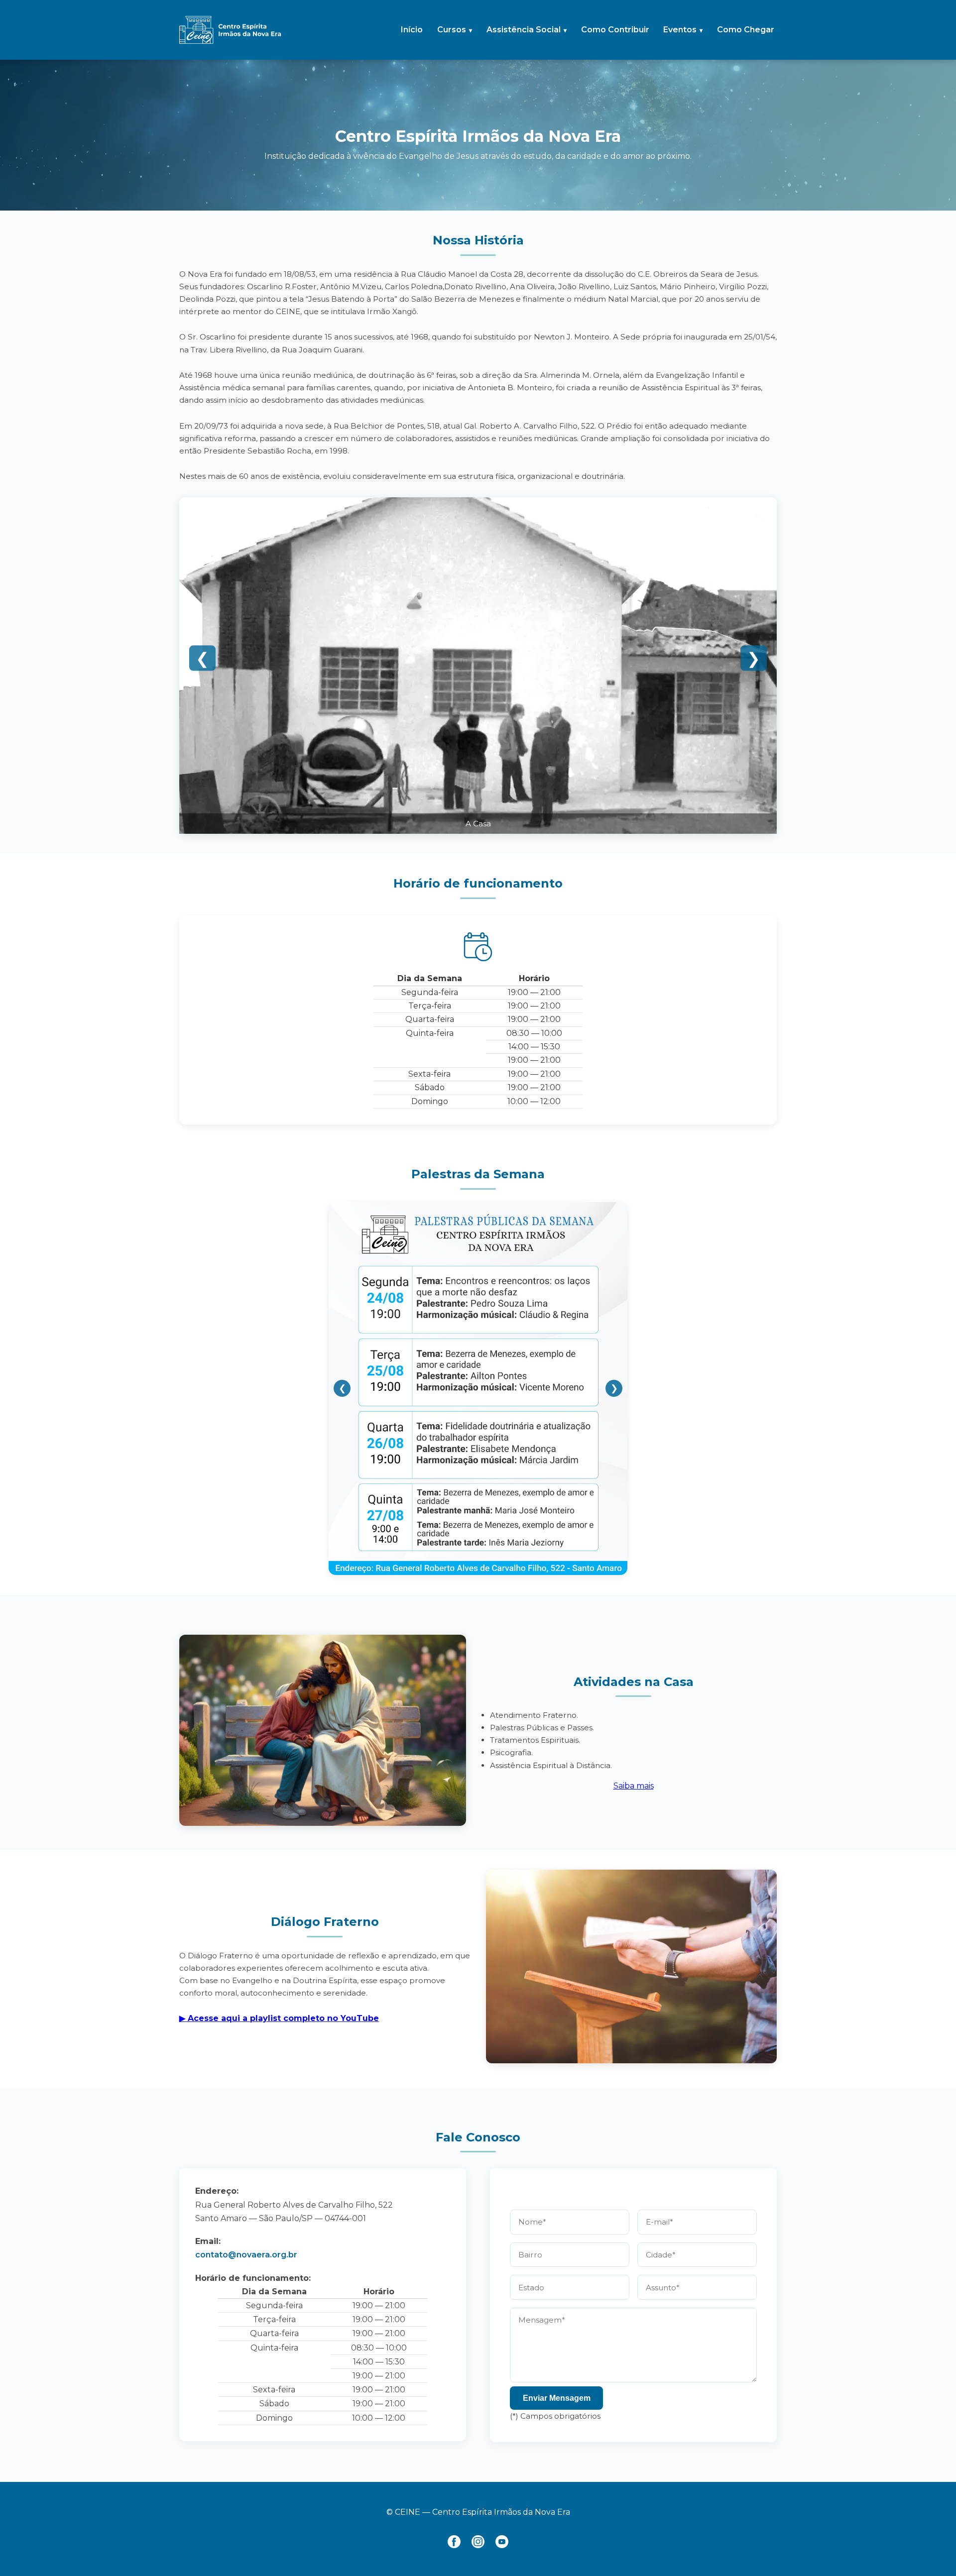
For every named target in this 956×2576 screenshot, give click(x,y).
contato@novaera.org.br (246, 2255)
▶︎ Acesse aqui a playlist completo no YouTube (279, 2018)
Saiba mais (634, 1786)
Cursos (452, 30)
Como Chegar (746, 30)
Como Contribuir (615, 30)
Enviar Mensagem (557, 2398)
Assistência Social (524, 30)
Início (412, 30)
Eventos (680, 30)
